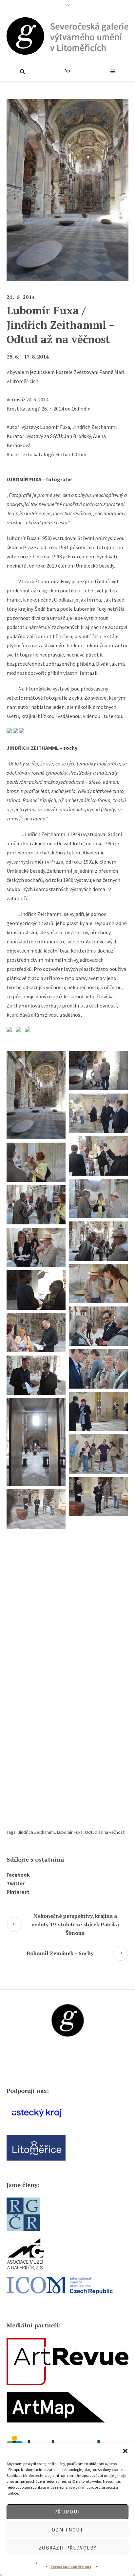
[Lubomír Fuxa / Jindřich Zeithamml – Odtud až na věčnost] (67, 189)
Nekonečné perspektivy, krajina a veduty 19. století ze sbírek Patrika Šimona (75, 1924)
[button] (125, 2451)
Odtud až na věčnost (105, 1832)
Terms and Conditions (71, 2567)
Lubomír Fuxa (70, 1832)
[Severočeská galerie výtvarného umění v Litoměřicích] (68, 36)
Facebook (18, 1875)
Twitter (16, 1883)
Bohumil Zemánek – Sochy (60, 1953)
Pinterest (18, 1892)
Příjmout (68, 2512)
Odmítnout (68, 2530)
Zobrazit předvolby (68, 2548)
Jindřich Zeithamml (36, 1832)
